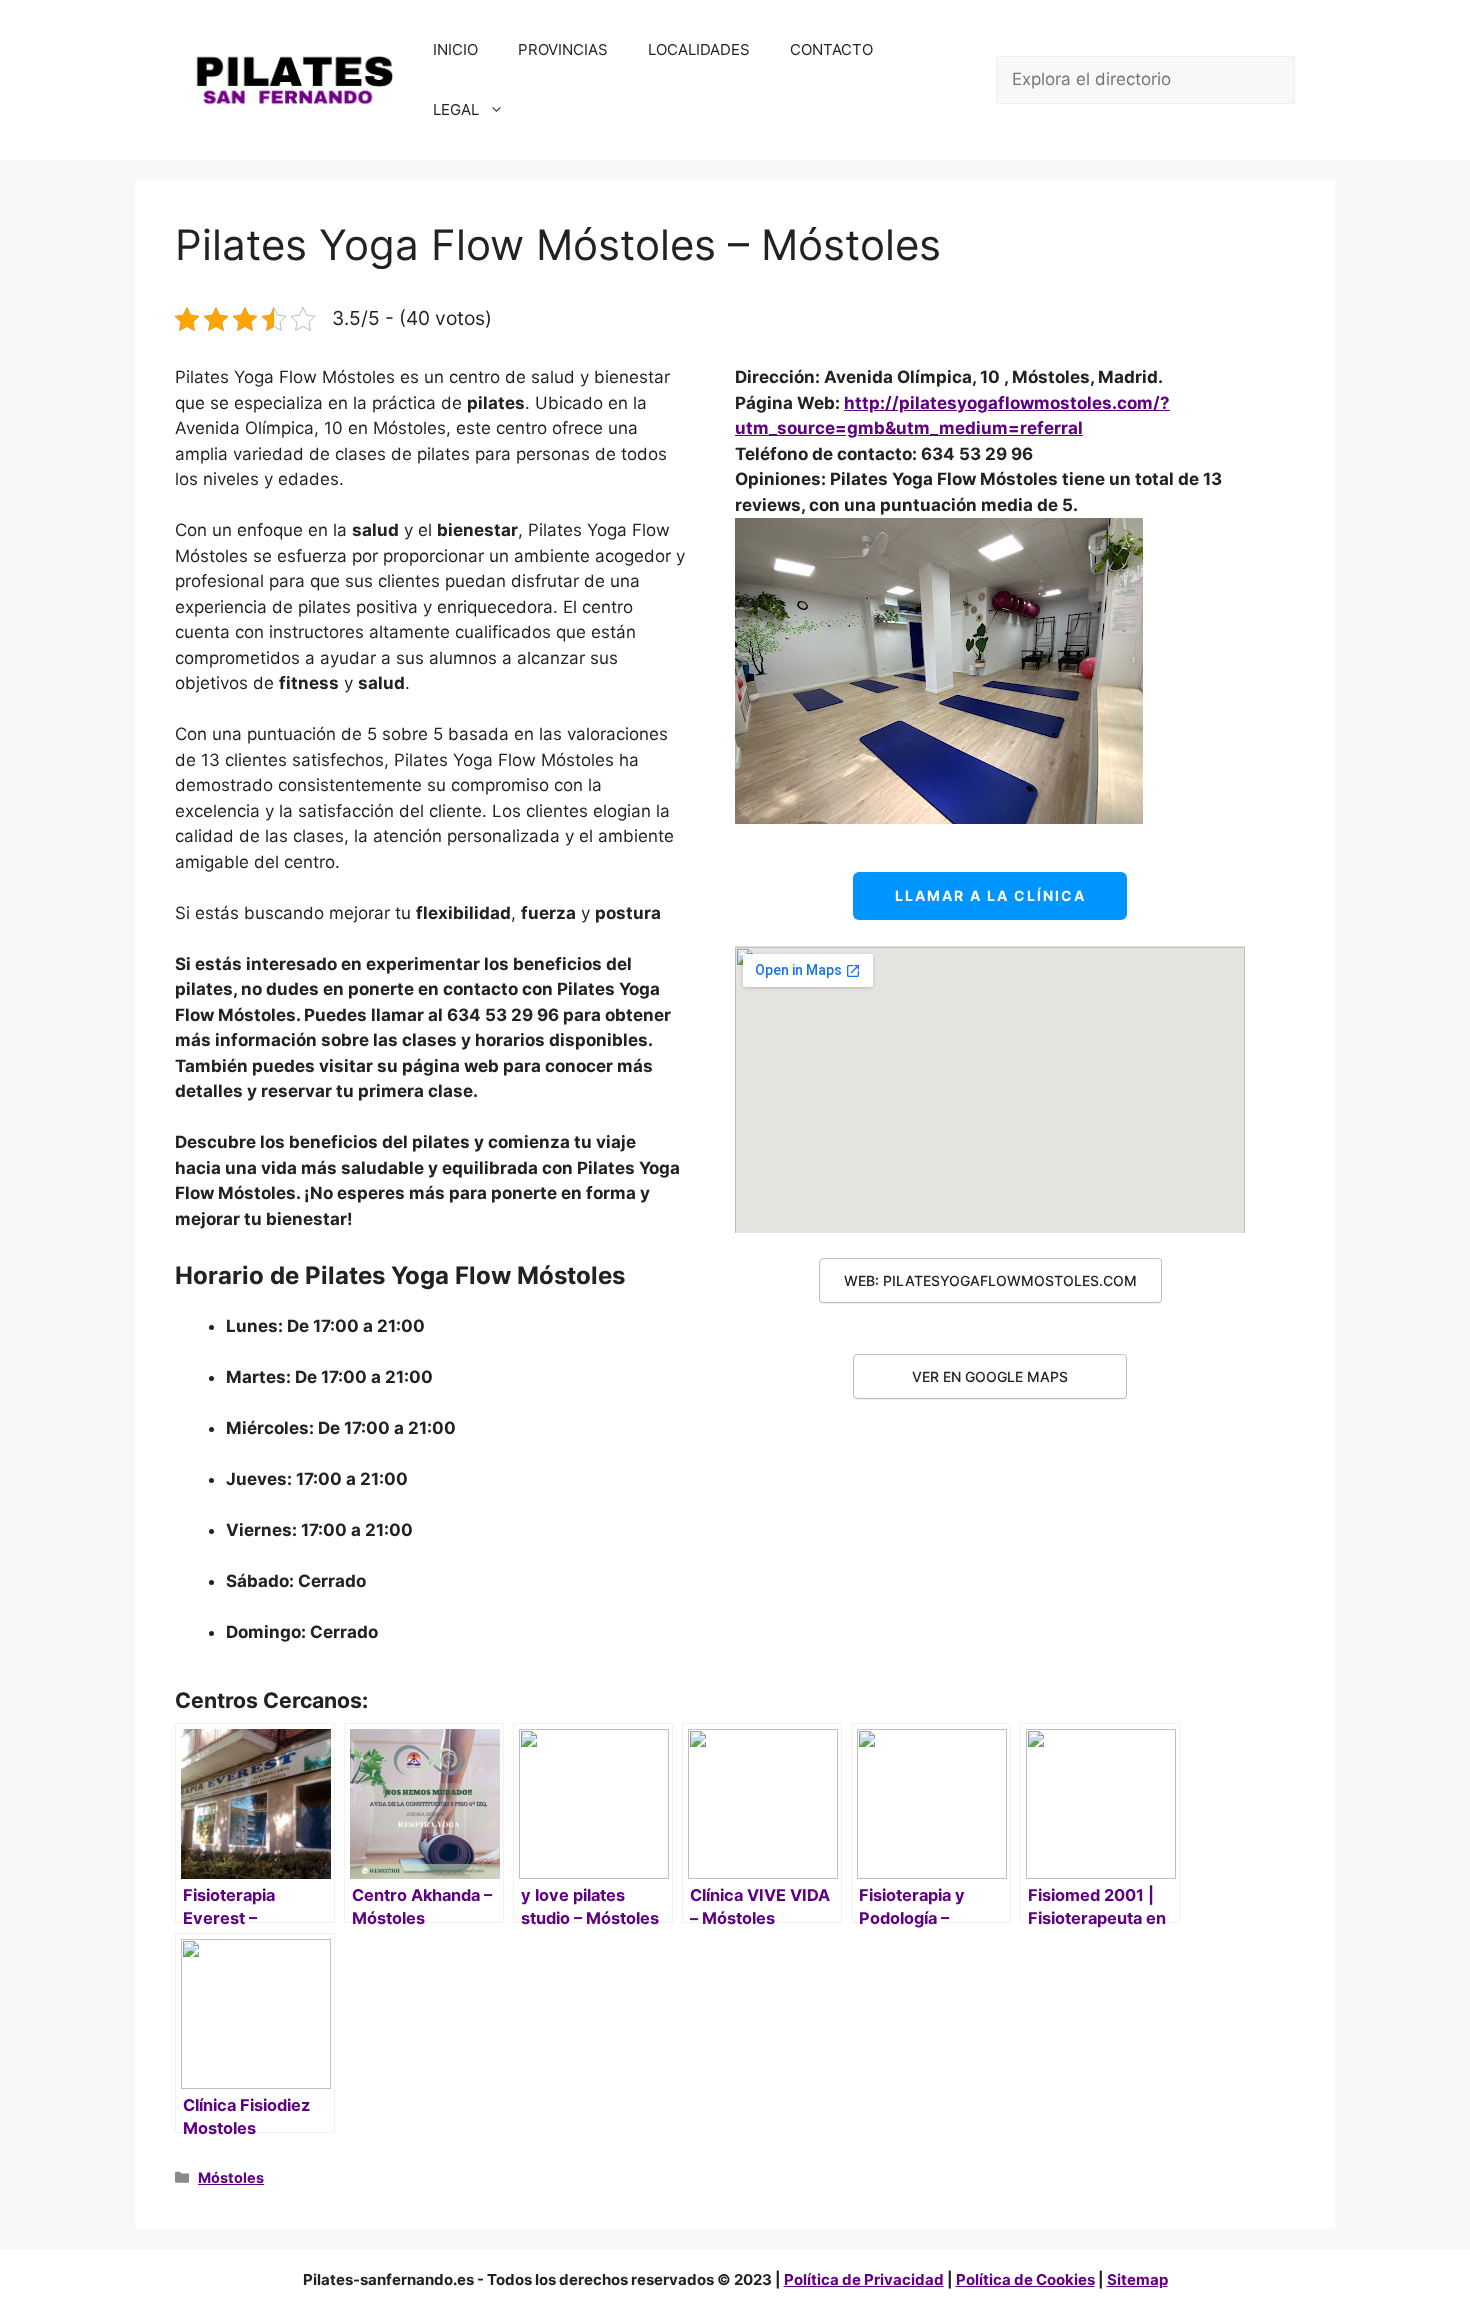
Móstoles (231, 2177)
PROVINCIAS (563, 49)
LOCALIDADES (699, 49)
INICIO (455, 49)
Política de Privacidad (864, 2279)
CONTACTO (831, 49)
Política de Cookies (1025, 2279)
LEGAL (456, 109)
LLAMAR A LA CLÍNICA (990, 895)
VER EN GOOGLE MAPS (990, 1376)
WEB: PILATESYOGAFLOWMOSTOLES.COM (990, 1280)
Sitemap (1137, 2279)
